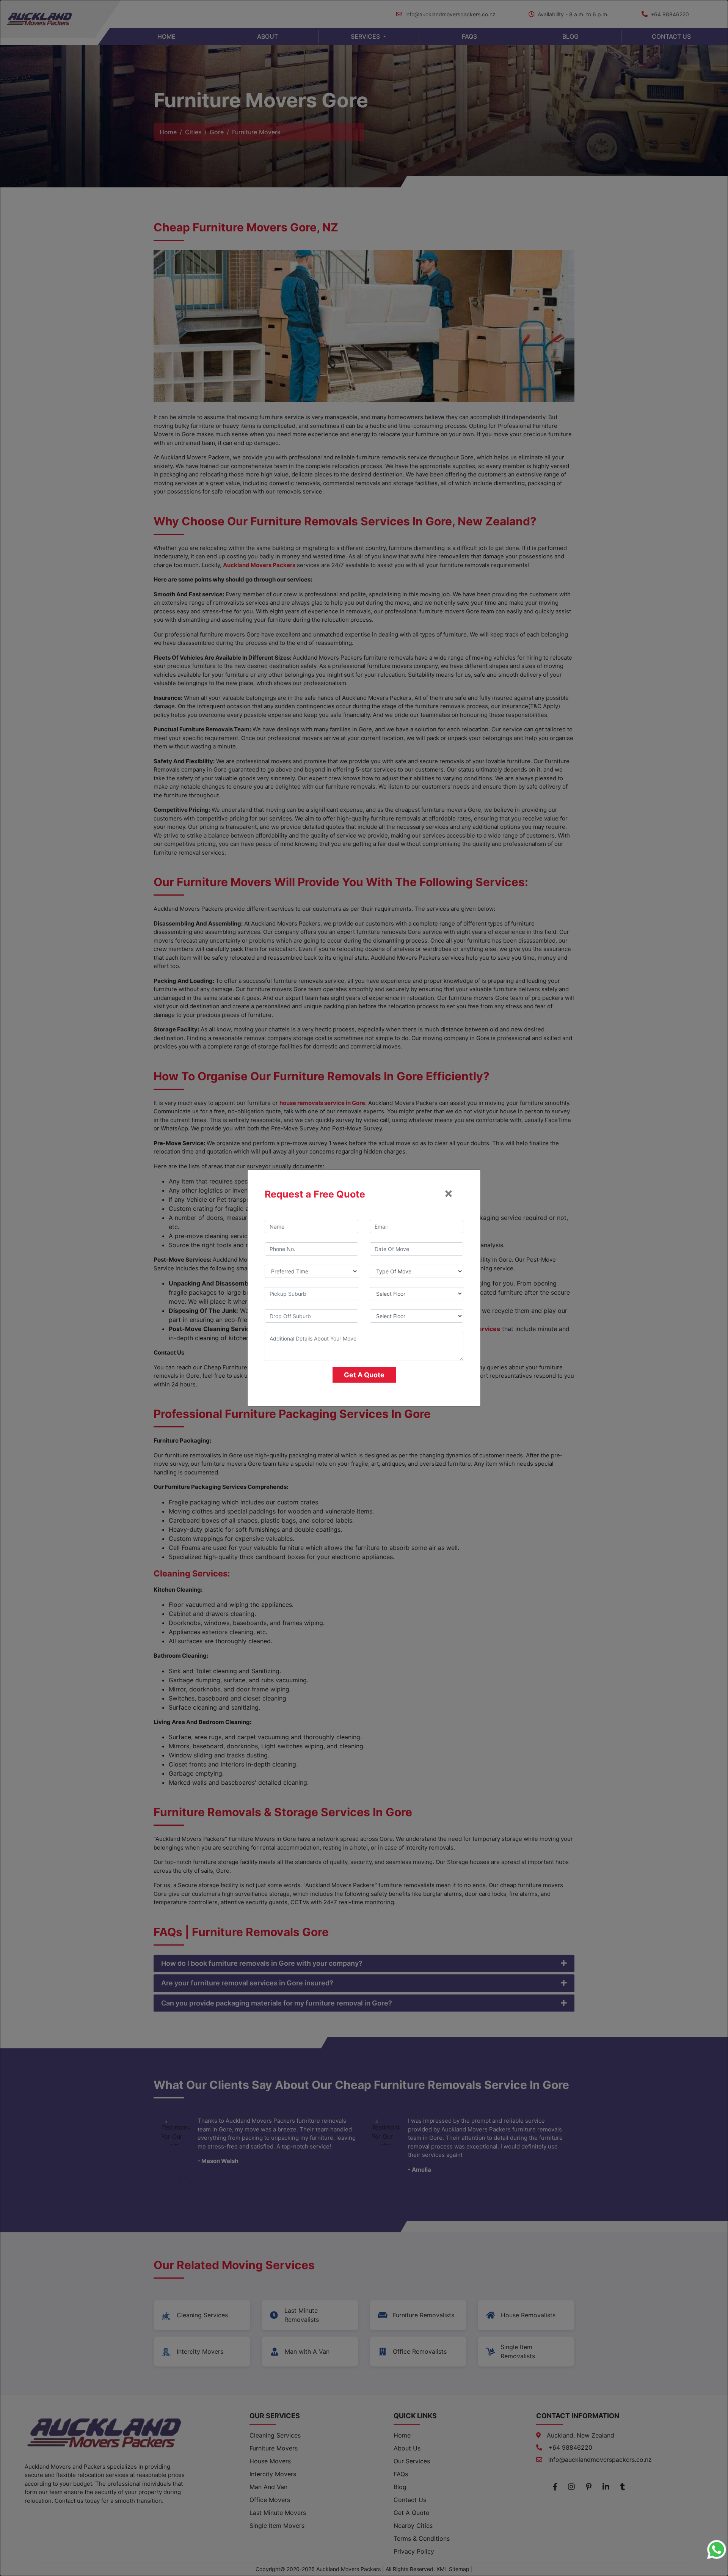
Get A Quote (364, 1375)
